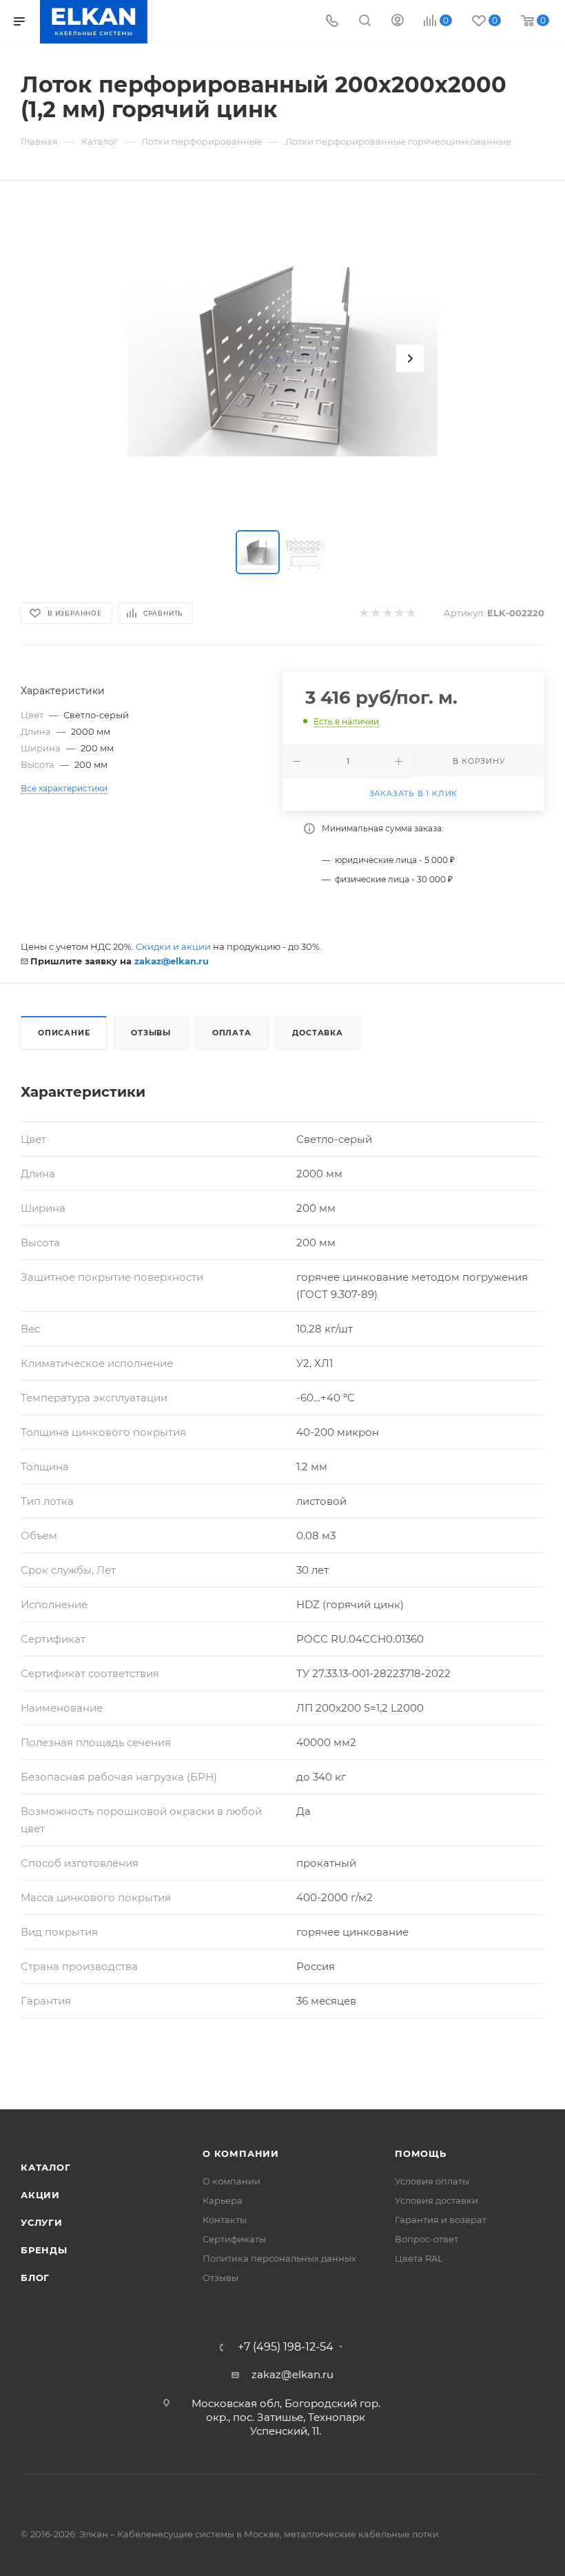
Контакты (225, 2220)
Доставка (317, 1033)
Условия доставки (436, 2200)
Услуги (42, 2222)
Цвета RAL (419, 2258)
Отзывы (151, 1033)
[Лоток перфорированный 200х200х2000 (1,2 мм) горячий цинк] (282, 358)
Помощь (421, 2153)
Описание (64, 1033)
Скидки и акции (173, 946)
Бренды (44, 2250)
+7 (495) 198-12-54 (286, 2347)
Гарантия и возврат (441, 2220)
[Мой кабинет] (398, 22)
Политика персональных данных (279, 2258)
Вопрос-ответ (427, 2239)
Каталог (46, 2167)
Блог (35, 2278)
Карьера (223, 2200)
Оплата (232, 1033)
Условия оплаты (432, 2181)
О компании (241, 2153)
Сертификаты (234, 2239)
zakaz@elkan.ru (172, 961)
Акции (40, 2195)
